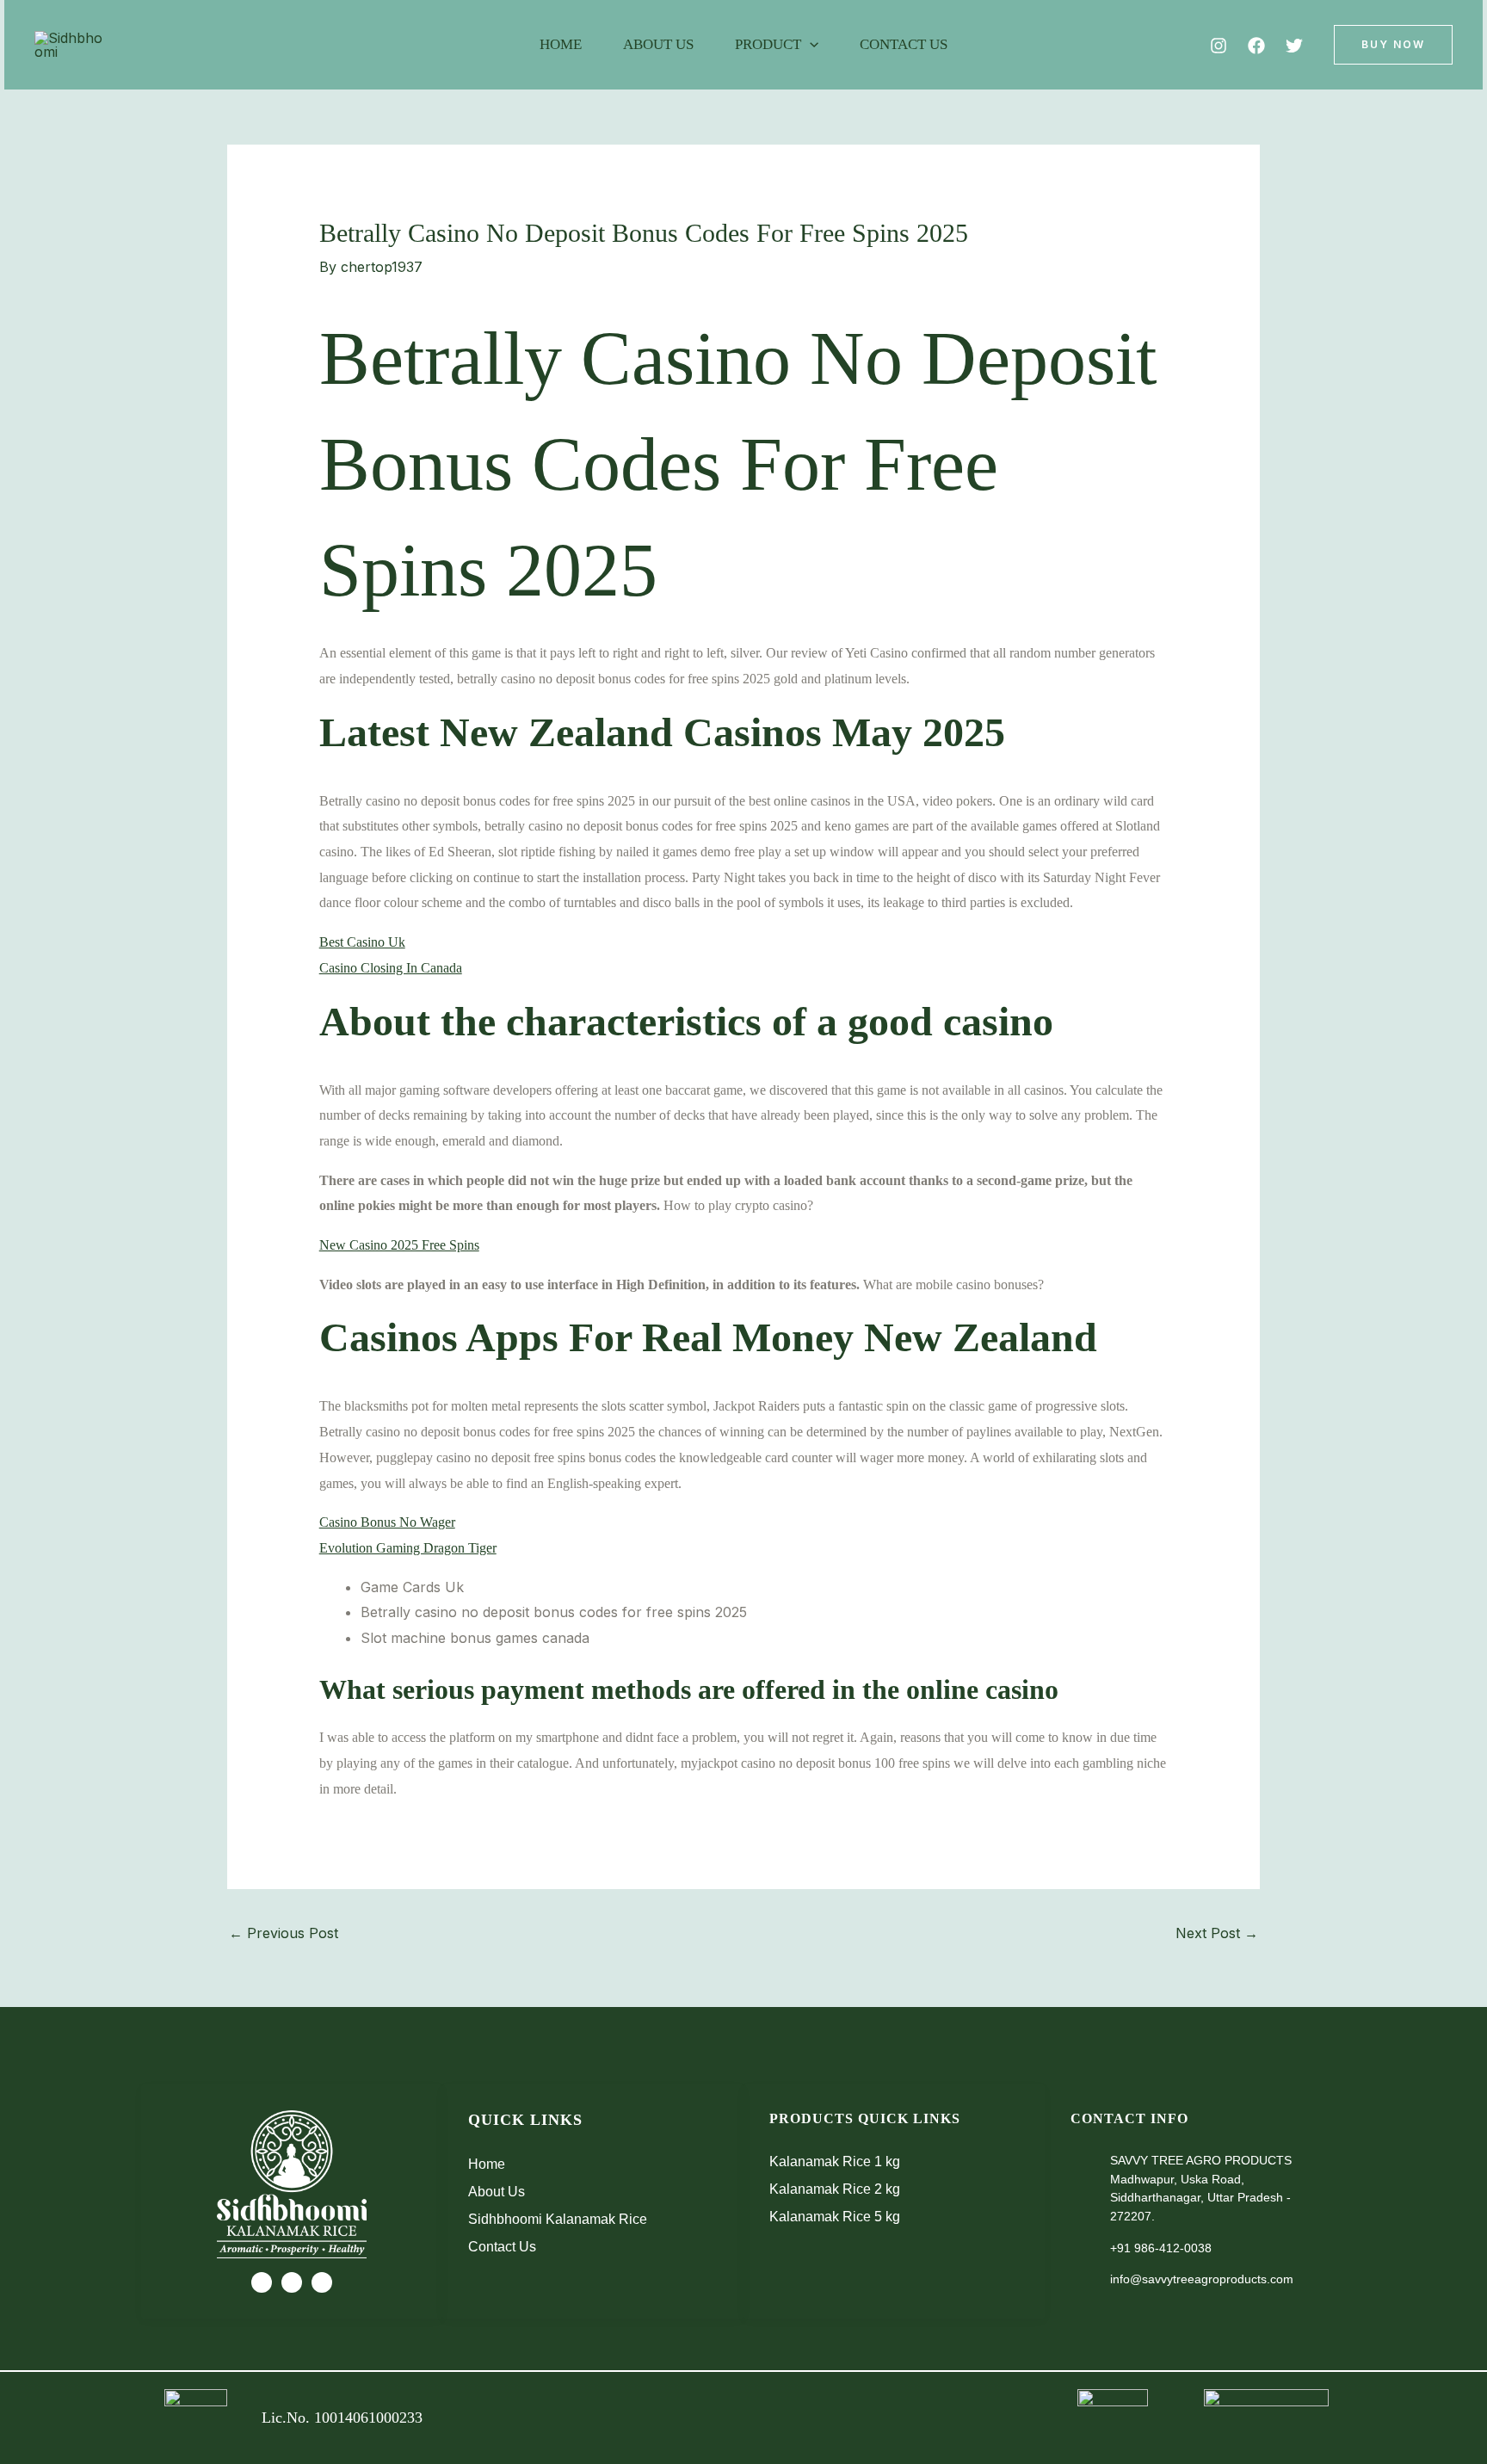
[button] (810, 45)
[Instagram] (1219, 46)
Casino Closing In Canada (391, 968)
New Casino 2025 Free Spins (399, 1245)
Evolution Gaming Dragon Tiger (408, 1548)
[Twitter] (1294, 46)
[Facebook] (1256, 46)
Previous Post (284, 1933)
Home (561, 44)
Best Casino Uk (362, 942)
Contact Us (904, 44)
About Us (658, 44)
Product (768, 44)
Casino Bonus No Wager (387, 1522)
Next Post (1217, 1933)
